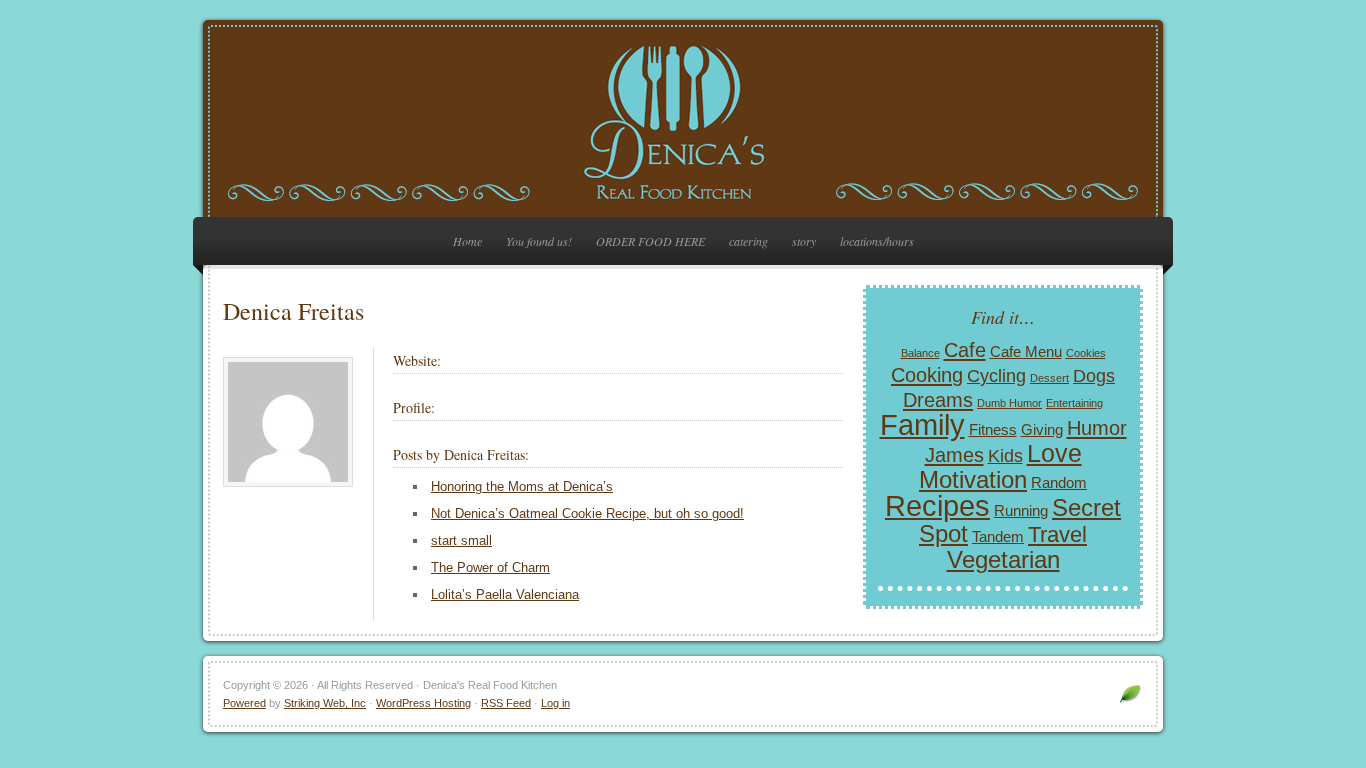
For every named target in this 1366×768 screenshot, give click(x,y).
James (954, 455)
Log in (555, 703)
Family (922, 424)
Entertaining (1074, 403)
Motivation (973, 479)
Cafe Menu (1026, 351)
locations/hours (877, 241)
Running (1021, 510)
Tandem (998, 536)
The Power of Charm (490, 567)
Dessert (1049, 378)
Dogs (1094, 376)
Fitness (993, 429)
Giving (1042, 429)
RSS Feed (506, 703)
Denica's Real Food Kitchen (683, 122)
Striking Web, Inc (325, 703)
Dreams (938, 400)
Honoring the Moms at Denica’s (522, 486)
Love (1054, 453)
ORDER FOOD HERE (650, 241)
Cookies (1086, 353)
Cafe (965, 350)
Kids (1005, 456)
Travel (1057, 534)
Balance (920, 353)
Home (467, 241)
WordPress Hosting (423, 703)
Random (1059, 482)
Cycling (996, 376)
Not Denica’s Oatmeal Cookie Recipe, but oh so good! (587, 513)
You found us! (539, 241)
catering (748, 241)
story (804, 241)
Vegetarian (1003, 559)
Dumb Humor (1009, 403)
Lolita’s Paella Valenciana (505, 594)
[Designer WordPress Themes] (1130, 701)
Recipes (937, 505)
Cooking (927, 375)
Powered (244, 703)
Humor (1097, 428)
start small (461, 540)
